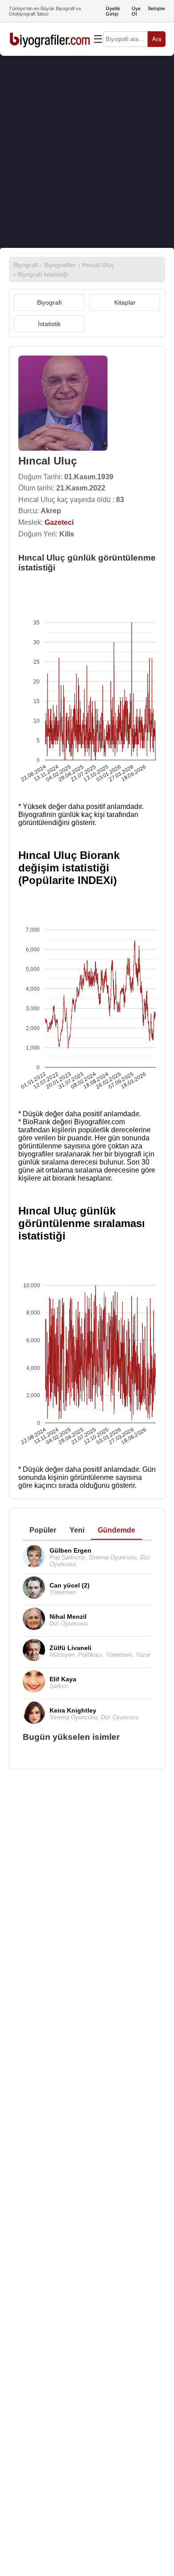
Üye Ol (136, 11)
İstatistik (49, 324)
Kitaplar (125, 302)
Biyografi (49, 302)
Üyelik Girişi (113, 11)
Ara (157, 39)
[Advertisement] (87, 152)
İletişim (157, 8)
